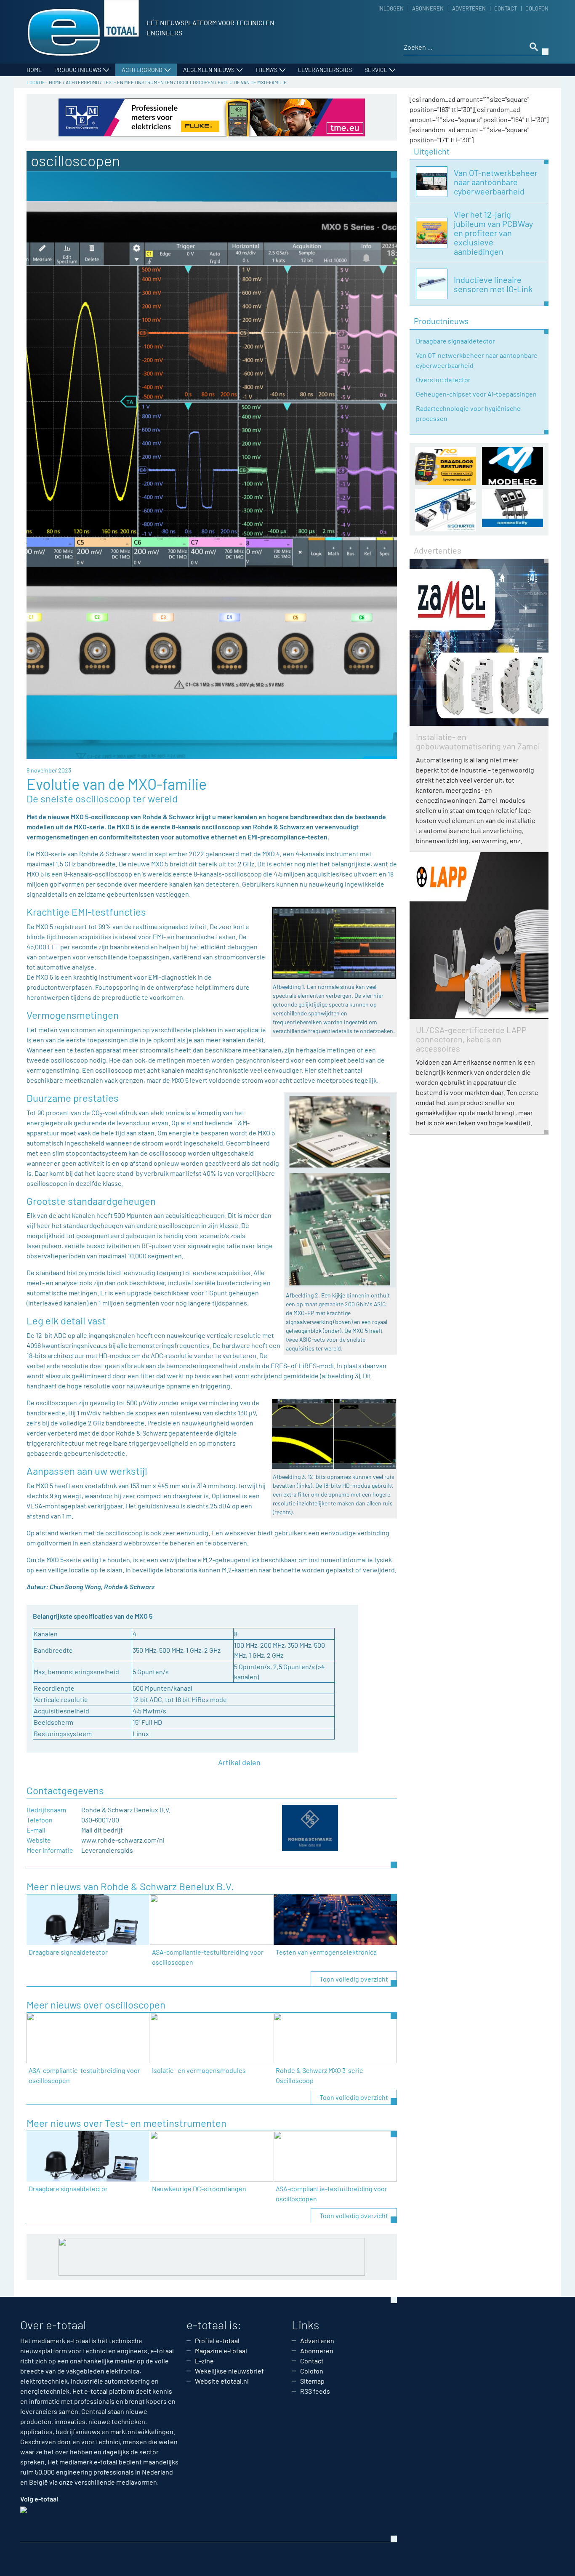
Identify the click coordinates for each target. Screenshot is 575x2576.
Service (376, 70)
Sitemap (312, 2381)
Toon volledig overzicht (354, 1979)
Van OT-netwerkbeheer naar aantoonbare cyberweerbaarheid (477, 360)
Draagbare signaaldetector (68, 1952)
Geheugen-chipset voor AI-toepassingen (476, 394)
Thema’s (266, 70)
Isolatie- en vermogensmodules (199, 2070)
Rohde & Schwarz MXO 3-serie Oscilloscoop (319, 2075)
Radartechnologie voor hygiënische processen (468, 413)
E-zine (204, 2361)
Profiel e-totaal (217, 2340)
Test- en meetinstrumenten (138, 82)
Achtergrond (142, 70)
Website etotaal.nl (222, 2381)
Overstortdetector (443, 380)
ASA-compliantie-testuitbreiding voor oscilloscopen (208, 1957)
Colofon (537, 8)
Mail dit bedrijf (102, 1830)
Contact (506, 8)
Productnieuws (78, 70)
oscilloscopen (195, 82)
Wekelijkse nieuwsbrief (229, 2371)
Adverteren (469, 8)
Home (34, 70)
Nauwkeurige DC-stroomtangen (199, 2188)
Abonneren (428, 8)
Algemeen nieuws (209, 70)
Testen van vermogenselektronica (326, 1952)
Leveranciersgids (325, 70)
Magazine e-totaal (221, 2351)
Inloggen (391, 8)
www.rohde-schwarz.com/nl (123, 1840)
